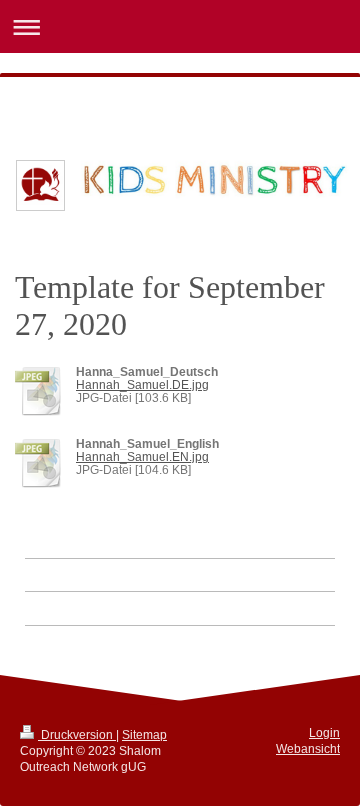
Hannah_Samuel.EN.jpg (142, 456)
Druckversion (77, 734)
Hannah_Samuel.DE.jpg (142, 384)
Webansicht (308, 748)
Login (324, 732)
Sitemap (144, 734)
